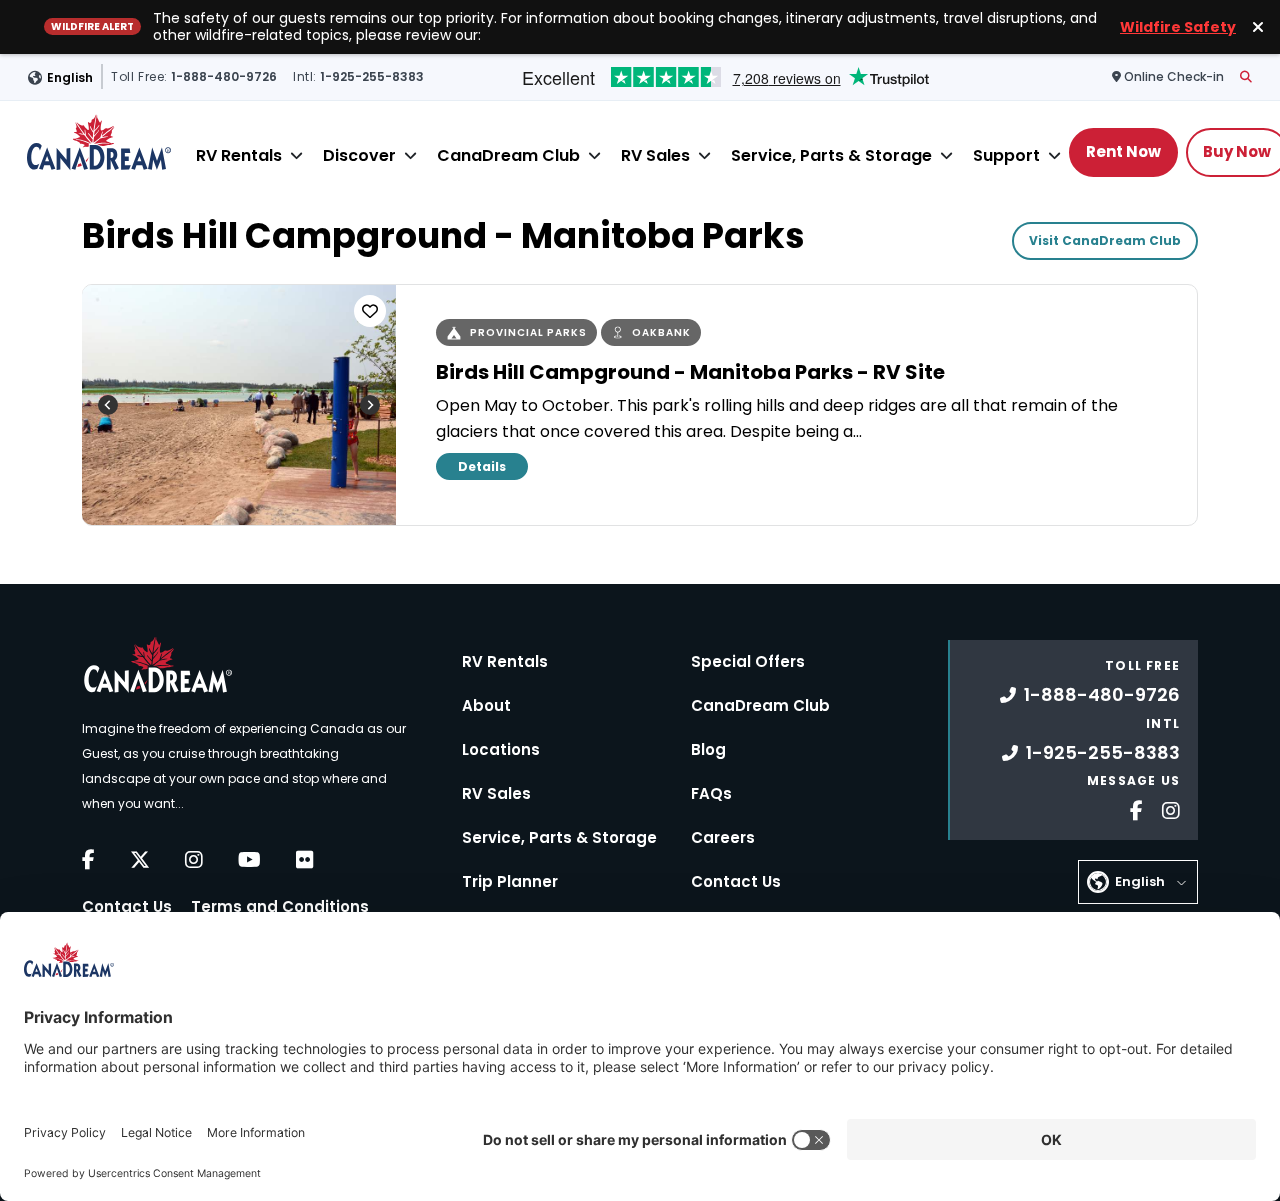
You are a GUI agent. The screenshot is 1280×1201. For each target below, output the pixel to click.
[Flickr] (305, 860)
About (486, 705)
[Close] (296, 155)
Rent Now (1123, 151)
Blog (708, 749)
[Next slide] (370, 405)
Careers (723, 837)
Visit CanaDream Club (1105, 240)
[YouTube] (249, 860)
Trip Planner (510, 881)
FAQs (711, 793)
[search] (1246, 77)
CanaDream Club (508, 155)
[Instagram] (194, 860)
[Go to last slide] (108, 405)
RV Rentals (239, 155)
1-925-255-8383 (1103, 752)
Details (482, 466)
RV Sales (655, 155)
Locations (501, 749)
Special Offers (748, 661)
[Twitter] (140, 860)
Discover (359, 155)
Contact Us (127, 906)
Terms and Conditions (280, 906)
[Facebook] (88, 860)
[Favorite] (370, 311)
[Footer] (1129, 808)
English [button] (70, 76)
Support (1006, 155)
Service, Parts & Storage (831, 155)
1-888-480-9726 (1102, 694)
